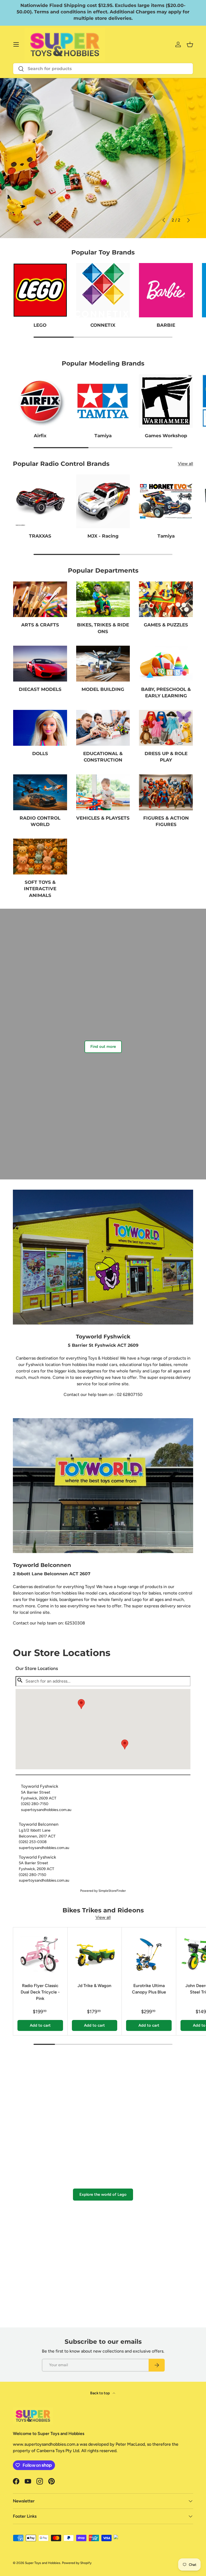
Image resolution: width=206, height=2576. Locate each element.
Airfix (40, 435)
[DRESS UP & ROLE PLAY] (166, 728)
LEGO (40, 325)
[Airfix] (40, 401)
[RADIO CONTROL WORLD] (40, 792)
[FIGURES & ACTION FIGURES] (166, 792)
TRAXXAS (40, 536)
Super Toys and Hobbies (43, 2563)
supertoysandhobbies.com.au (46, 1810)
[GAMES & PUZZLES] (166, 599)
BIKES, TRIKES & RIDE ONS (103, 628)
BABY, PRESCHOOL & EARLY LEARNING (166, 692)
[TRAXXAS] (40, 501)
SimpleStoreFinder (112, 1891)
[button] (125, 1744)
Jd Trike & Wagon (94, 1986)
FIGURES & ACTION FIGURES (166, 821)
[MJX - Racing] (103, 501)
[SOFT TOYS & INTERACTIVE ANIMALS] (40, 857)
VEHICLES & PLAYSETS (103, 818)
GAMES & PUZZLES (166, 625)
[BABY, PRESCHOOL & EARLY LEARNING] (166, 664)
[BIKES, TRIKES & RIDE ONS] (103, 599)
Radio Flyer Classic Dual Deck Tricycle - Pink (40, 1992)
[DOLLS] (40, 728)
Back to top (100, 2393)
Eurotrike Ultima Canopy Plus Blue (149, 1989)
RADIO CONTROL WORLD (40, 821)
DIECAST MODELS (40, 689)
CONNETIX (103, 325)
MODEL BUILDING (103, 689)
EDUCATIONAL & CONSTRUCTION (103, 757)
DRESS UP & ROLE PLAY (166, 757)
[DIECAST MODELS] (40, 664)
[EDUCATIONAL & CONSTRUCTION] (103, 728)
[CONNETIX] (103, 290)
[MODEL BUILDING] (103, 664)
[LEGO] (40, 290)
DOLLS (40, 753)
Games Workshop (166, 435)
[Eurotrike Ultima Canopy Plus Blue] (149, 1954)
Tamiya (103, 435)
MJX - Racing (103, 536)
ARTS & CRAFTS (40, 625)
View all (185, 464)
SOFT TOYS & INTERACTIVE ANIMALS (40, 889)
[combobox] (103, 69)
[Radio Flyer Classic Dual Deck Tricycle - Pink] (40, 1954)
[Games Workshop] (166, 401)
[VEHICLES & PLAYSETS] (103, 792)
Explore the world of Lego (103, 2194)
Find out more (103, 1047)
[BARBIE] (166, 290)
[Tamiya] (103, 401)
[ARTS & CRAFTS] (40, 599)
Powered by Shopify (77, 2563)
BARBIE (166, 325)
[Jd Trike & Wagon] (95, 1954)
